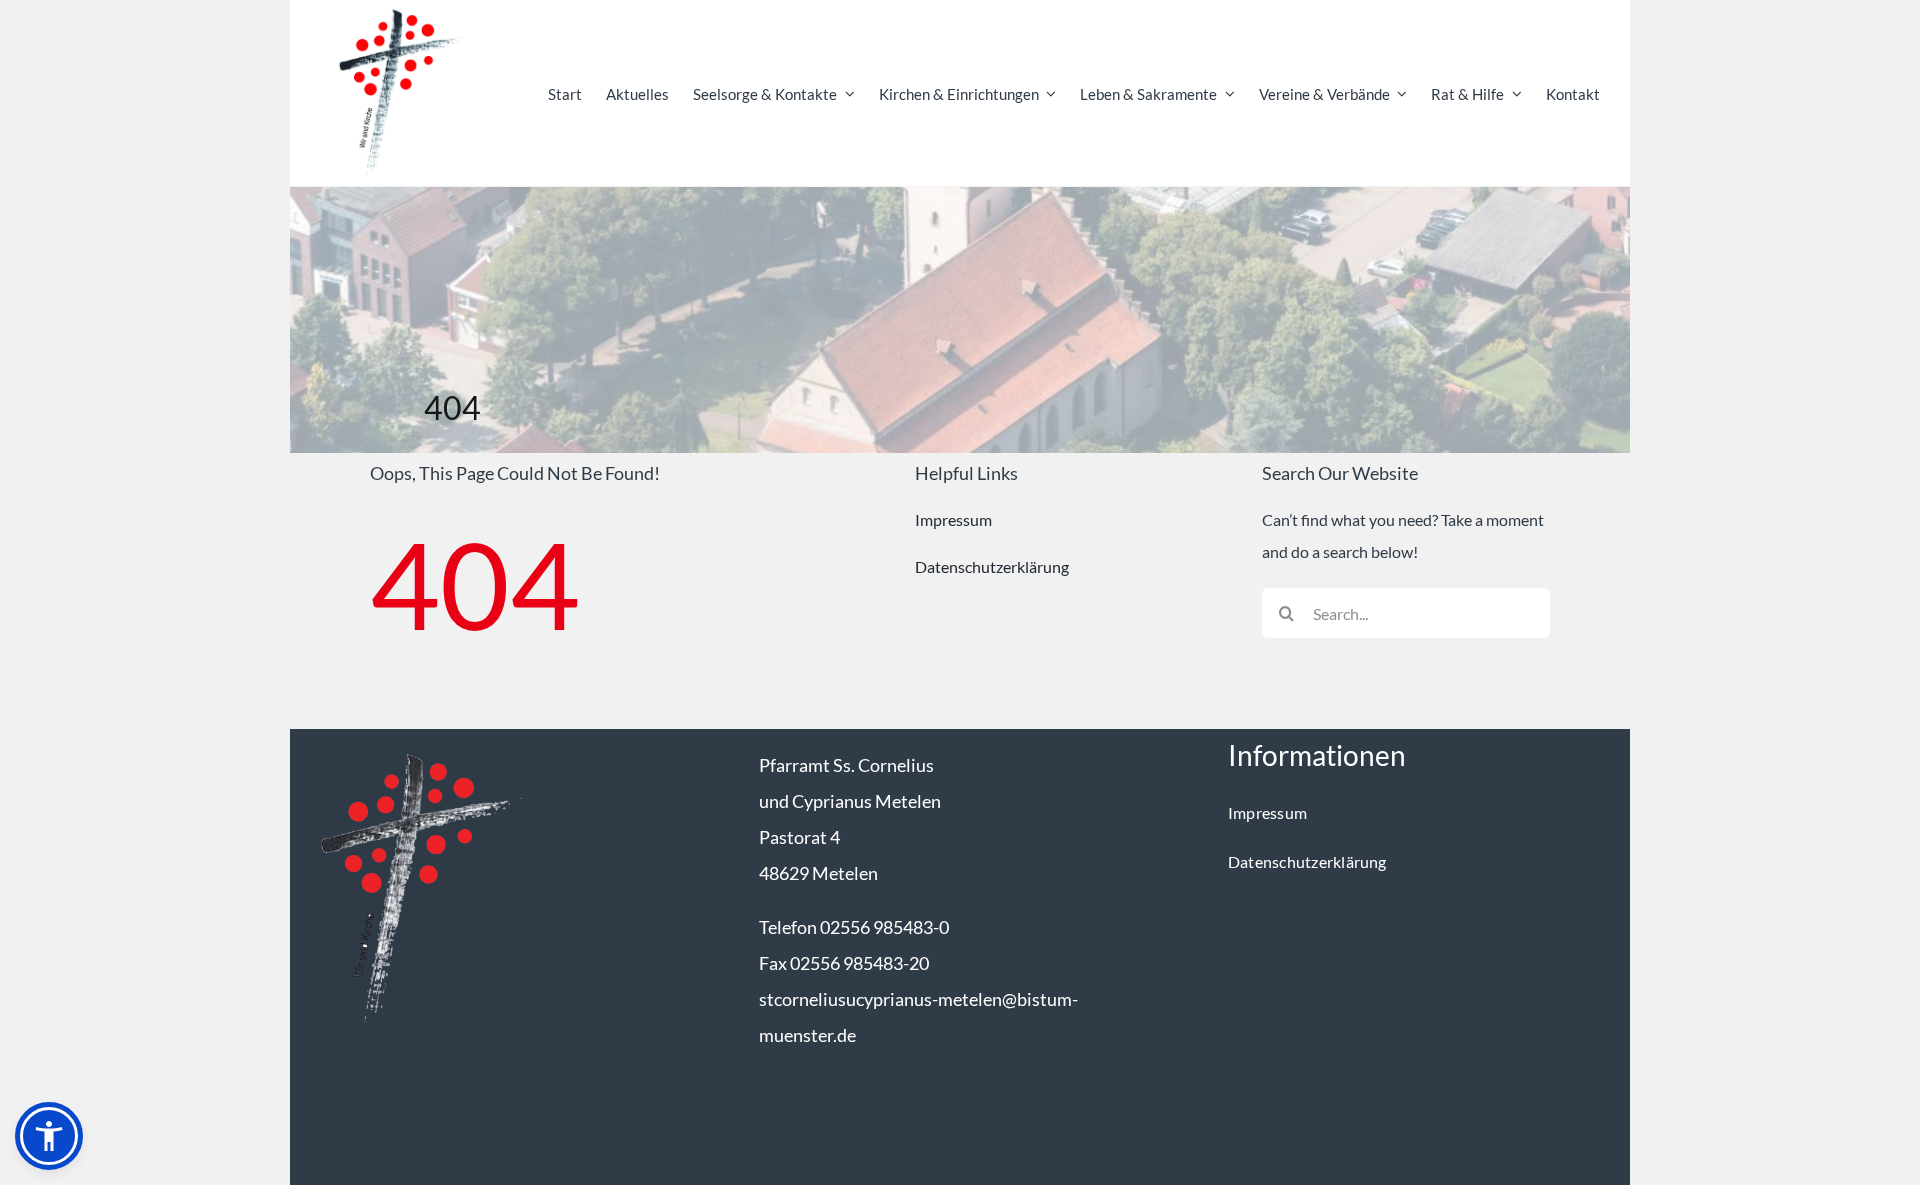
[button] (49, 1136)
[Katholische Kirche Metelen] (411, 746)
